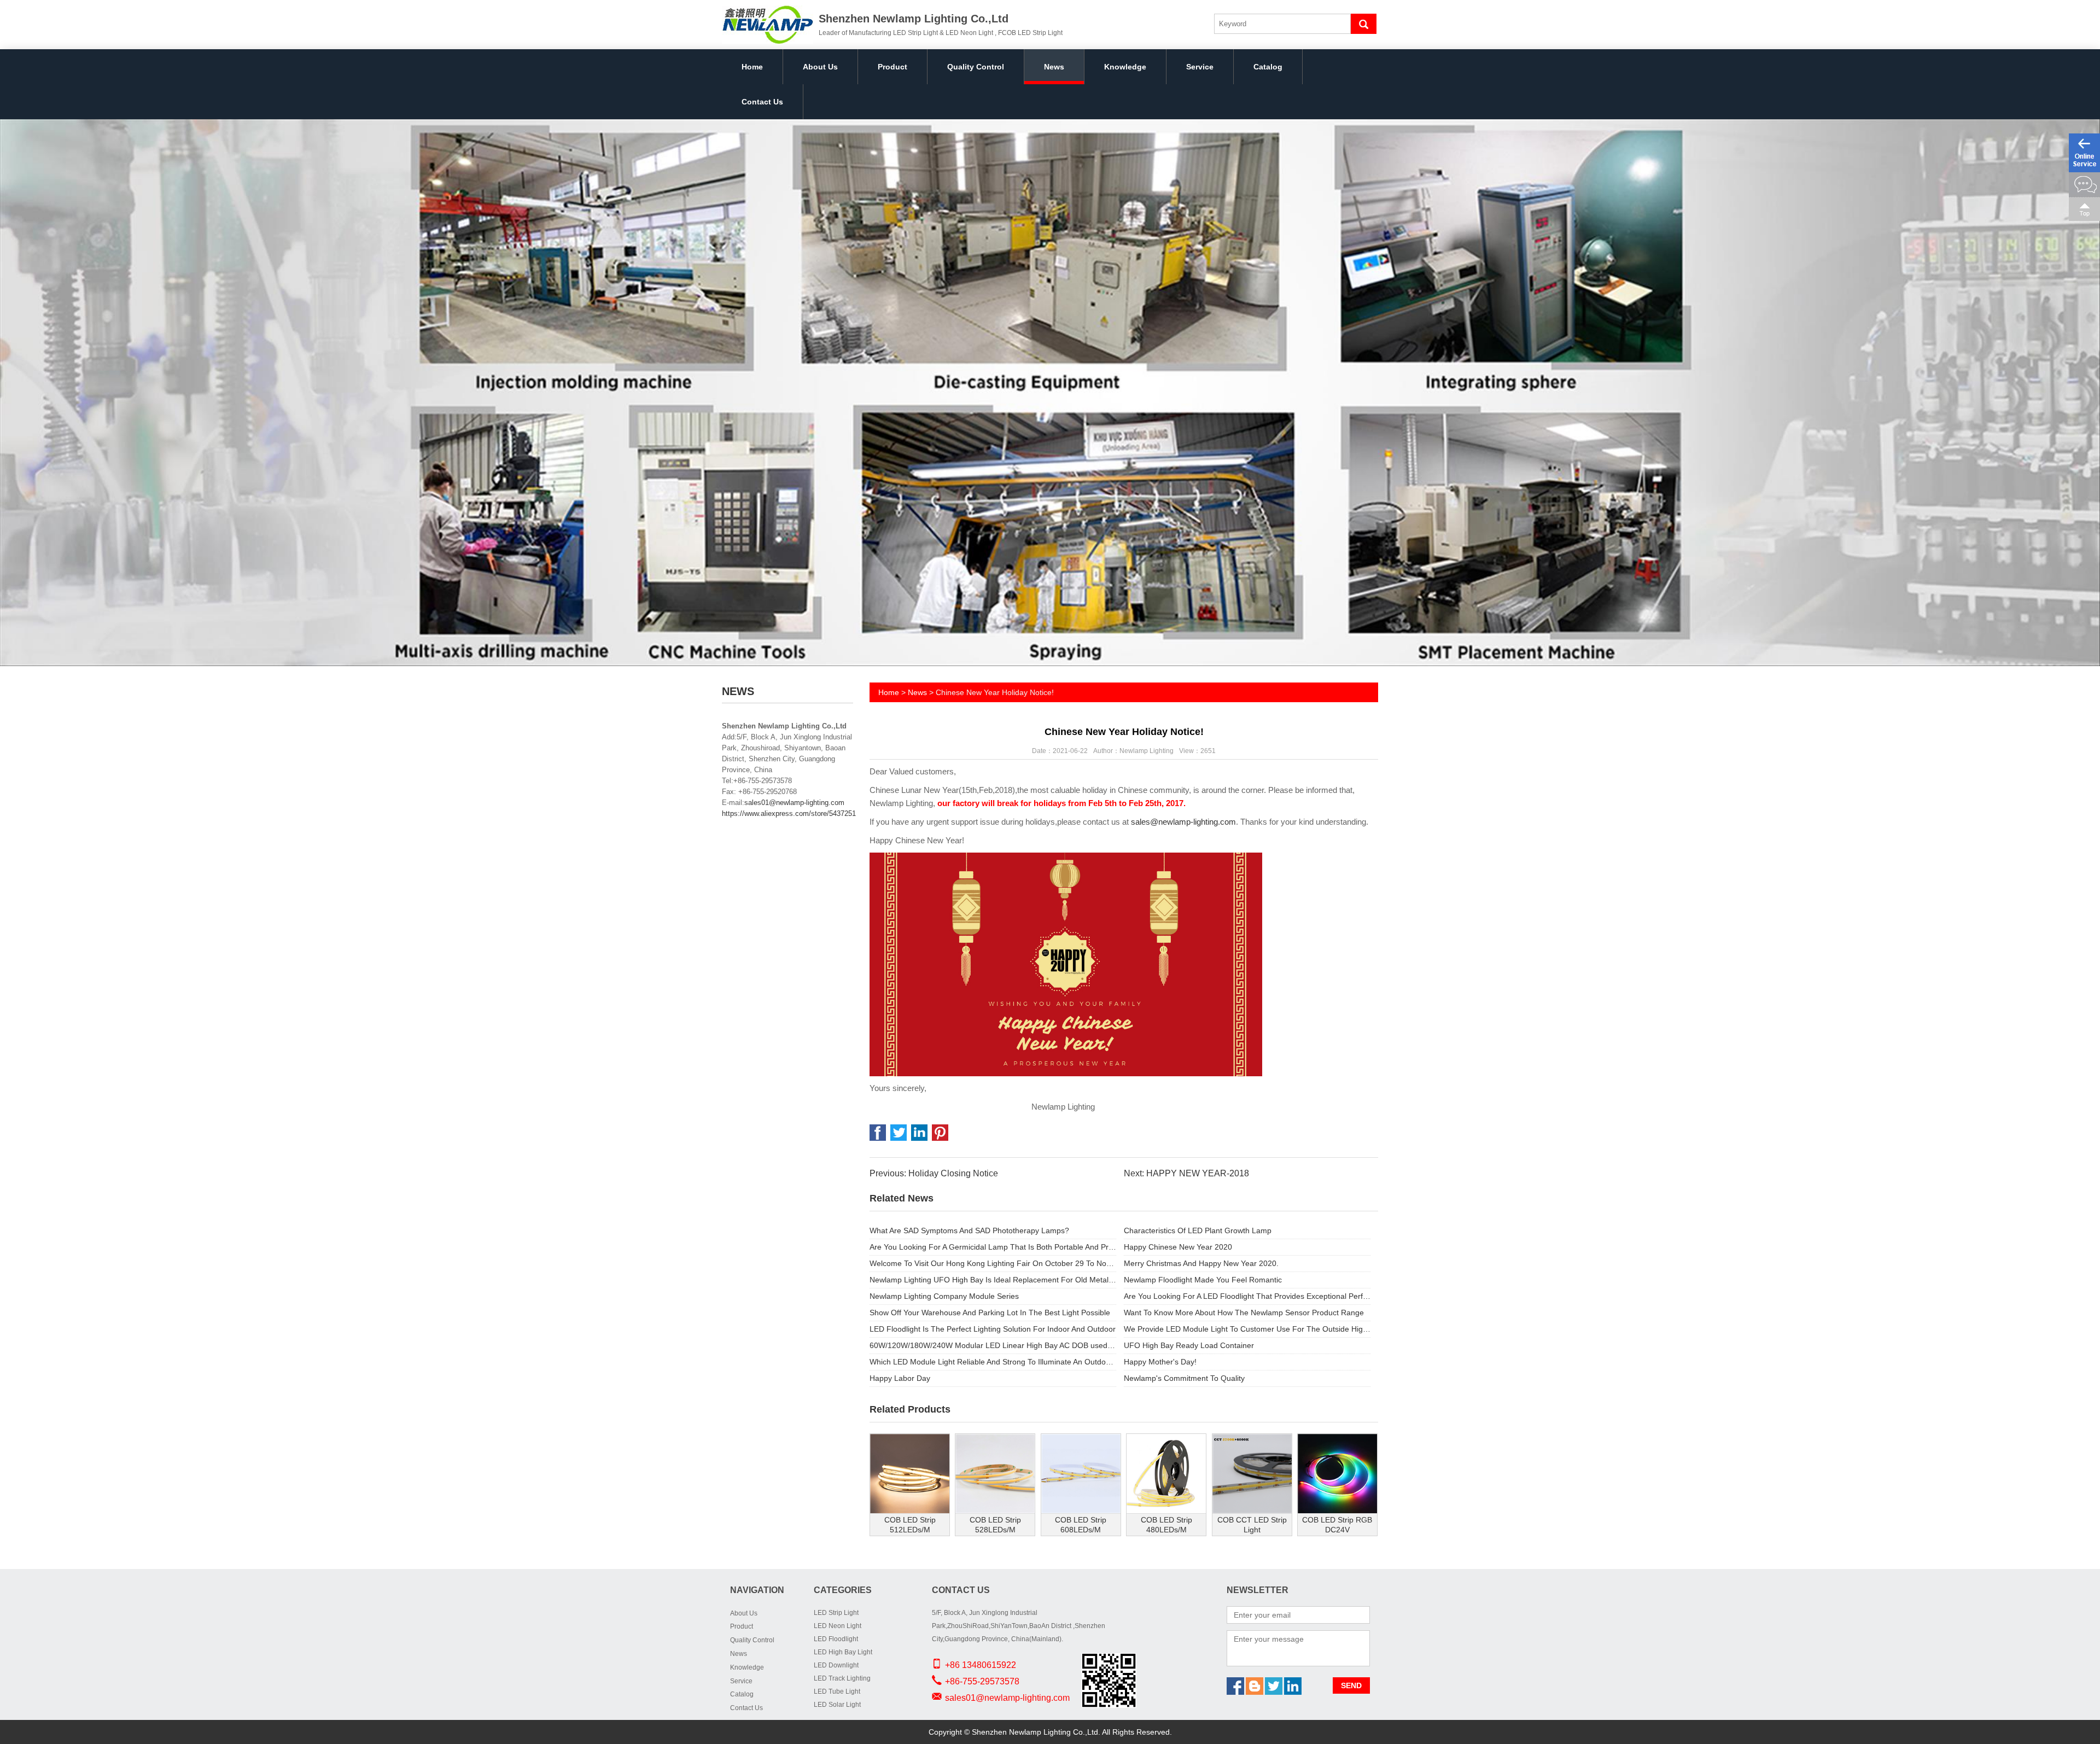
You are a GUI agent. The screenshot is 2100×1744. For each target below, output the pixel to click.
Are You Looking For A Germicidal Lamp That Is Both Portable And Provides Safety (993, 1247)
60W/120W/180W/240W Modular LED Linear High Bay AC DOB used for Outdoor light (993, 1345)
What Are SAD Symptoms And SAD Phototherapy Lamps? (969, 1230)
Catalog (1268, 67)
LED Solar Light (837, 1705)
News (1054, 67)
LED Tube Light (837, 1691)
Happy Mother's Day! (1160, 1362)
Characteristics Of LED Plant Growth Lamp (1198, 1230)
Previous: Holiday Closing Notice (934, 1173)
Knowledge (1125, 67)
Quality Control (976, 67)
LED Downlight (836, 1665)
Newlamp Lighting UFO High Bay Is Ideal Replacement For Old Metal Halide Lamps (993, 1280)
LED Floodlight (836, 1639)
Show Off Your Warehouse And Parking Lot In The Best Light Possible (990, 1313)
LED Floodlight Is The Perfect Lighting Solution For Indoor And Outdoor (993, 1329)
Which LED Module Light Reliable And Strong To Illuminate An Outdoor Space (993, 1362)
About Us (820, 67)
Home (752, 67)
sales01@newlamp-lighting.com (794, 803)
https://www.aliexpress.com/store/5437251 (789, 813)
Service (1200, 67)
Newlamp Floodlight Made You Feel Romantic (1203, 1280)
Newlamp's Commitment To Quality (1184, 1378)
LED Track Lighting (842, 1678)
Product (892, 67)
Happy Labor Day (900, 1378)
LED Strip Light (836, 1613)
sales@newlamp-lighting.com (1183, 822)
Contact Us (762, 102)
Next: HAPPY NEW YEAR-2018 (1186, 1173)
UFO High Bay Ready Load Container (1189, 1345)
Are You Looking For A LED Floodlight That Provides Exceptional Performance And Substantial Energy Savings (1247, 1296)
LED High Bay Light (843, 1652)
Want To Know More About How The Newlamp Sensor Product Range (1244, 1313)
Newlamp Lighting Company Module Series (944, 1296)
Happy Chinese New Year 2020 (1178, 1247)
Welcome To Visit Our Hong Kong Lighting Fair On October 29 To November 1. (993, 1263)
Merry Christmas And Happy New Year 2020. (1201, 1263)
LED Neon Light (838, 1626)
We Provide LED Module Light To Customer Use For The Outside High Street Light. (1247, 1329)
